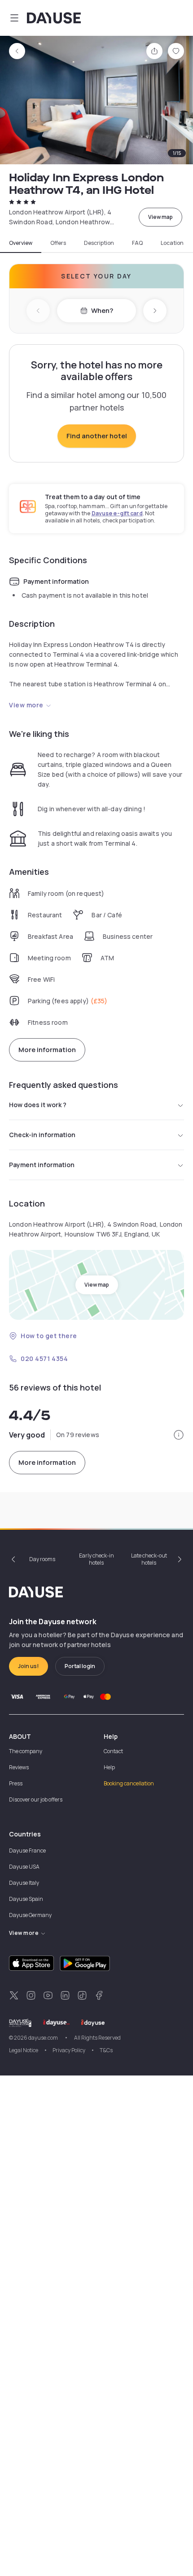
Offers (58, 243)
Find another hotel (97, 436)
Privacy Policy (69, 2050)
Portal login (80, 1666)
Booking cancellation (129, 1783)
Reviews (19, 1767)
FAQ (137, 243)
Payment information (42, 1165)
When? (102, 310)
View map (160, 217)
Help (109, 1767)
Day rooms (42, 1559)
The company (26, 1751)
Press (16, 1783)
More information (47, 1050)
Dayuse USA (24, 1867)
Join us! (29, 1666)
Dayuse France (27, 1851)
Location (172, 243)
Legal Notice (24, 2050)
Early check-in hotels (96, 1559)
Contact (113, 1751)
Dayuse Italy (24, 1883)
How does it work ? (38, 1105)
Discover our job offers (36, 1799)
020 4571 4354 (44, 1359)
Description (99, 243)
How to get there (49, 1336)
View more (26, 705)
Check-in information (42, 1135)
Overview (21, 243)
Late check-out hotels (149, 1559)
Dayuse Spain (26, 1899)
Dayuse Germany (30, 1915)
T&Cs (106, 2050)
